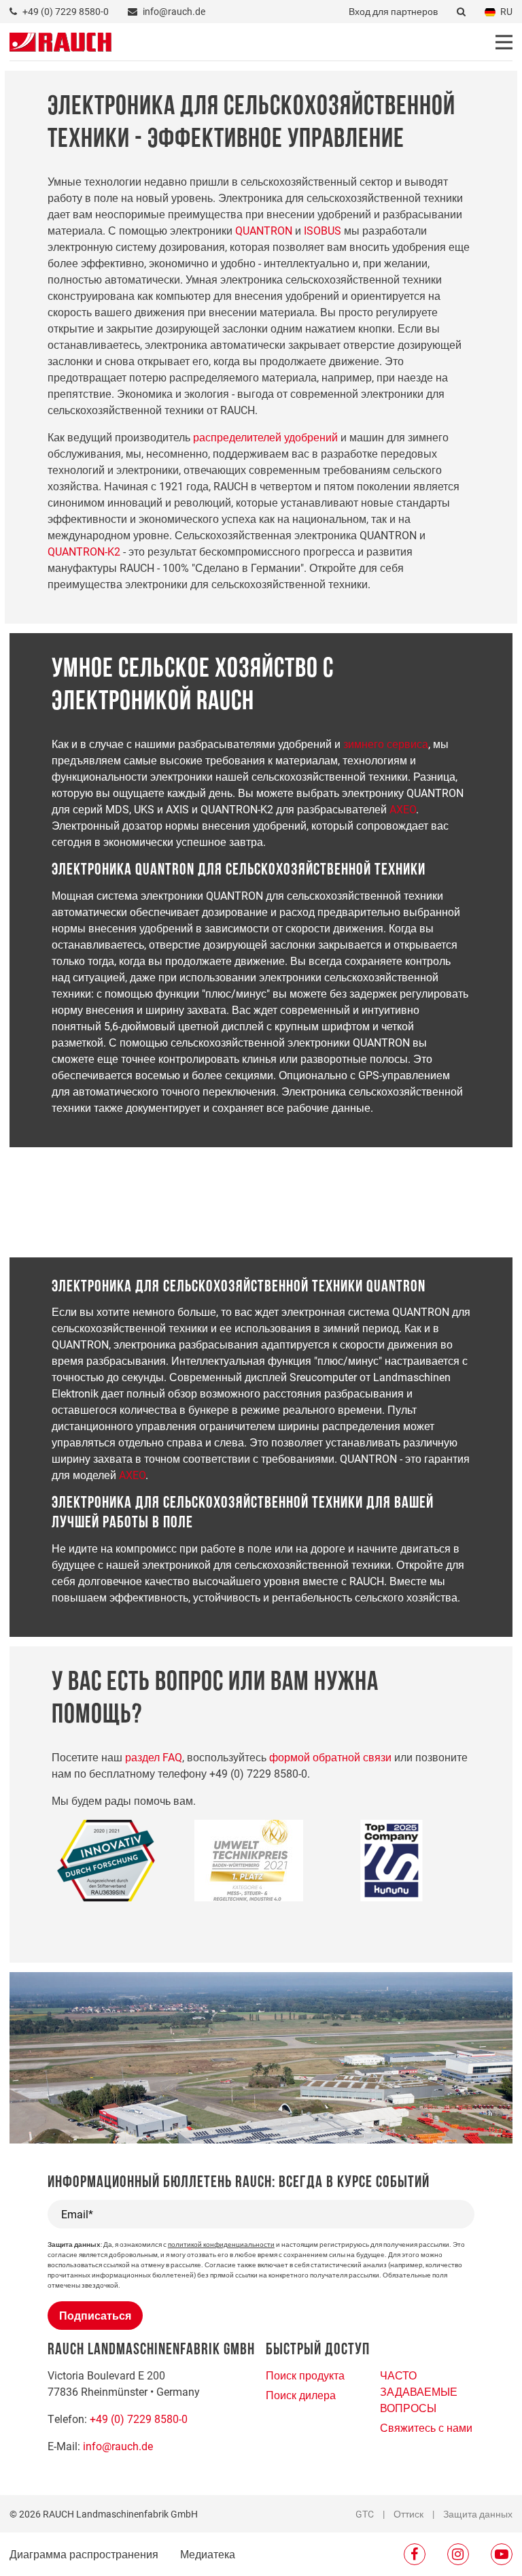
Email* (77, 2214)
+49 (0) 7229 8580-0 (139, 2419)
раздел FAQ (154, 1757)
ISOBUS (323, 230)
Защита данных (478, 2514)
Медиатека (208, 2554)
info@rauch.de (118, 2446)
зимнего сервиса (386, 744)
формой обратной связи (330, 1757)
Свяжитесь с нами (426, 2427)
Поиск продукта (305, 2375)
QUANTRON (264, 230)
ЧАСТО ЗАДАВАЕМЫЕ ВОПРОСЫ (419, 2391)
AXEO (403, 809)
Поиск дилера (301, 2395)
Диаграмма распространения (84, 2554)
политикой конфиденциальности (221, 2244)
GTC (365, 2514)
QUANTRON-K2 (84, 551)
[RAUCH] (60, 40)
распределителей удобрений (265, 437)
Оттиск (408, 2514)
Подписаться (95, 2315)
